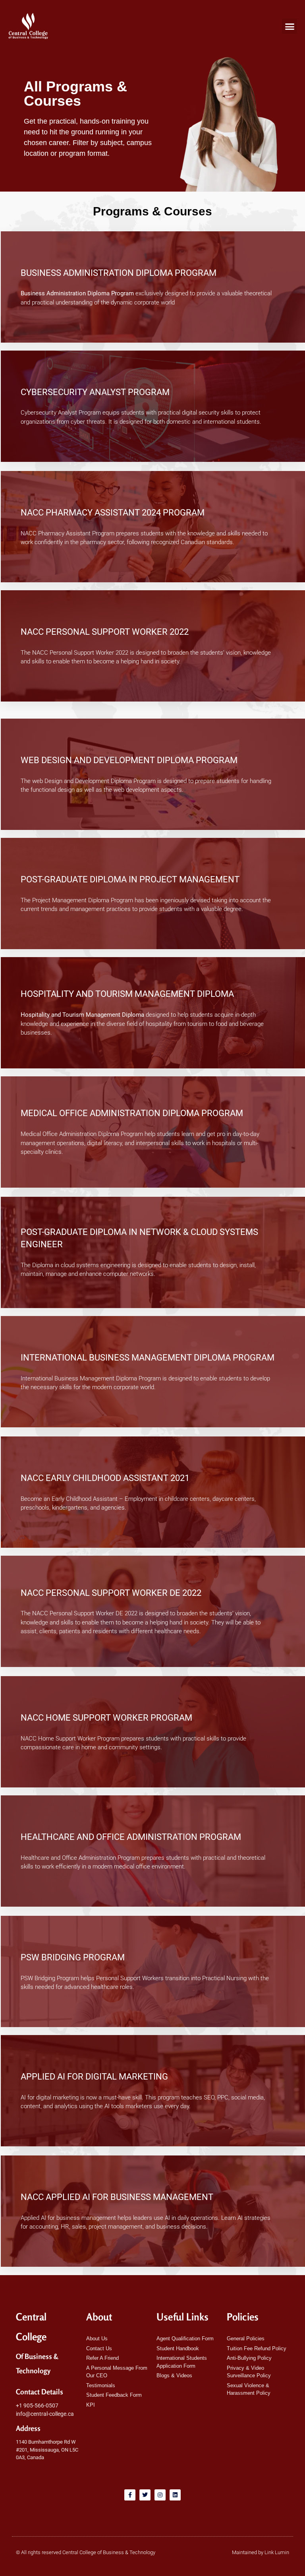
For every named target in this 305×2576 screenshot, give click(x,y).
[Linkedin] (175, 2495)
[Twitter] (145, 2495)
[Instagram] (160, 2495)
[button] (290, 26)
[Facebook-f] (130, 2495)
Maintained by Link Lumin (261, 2552)
